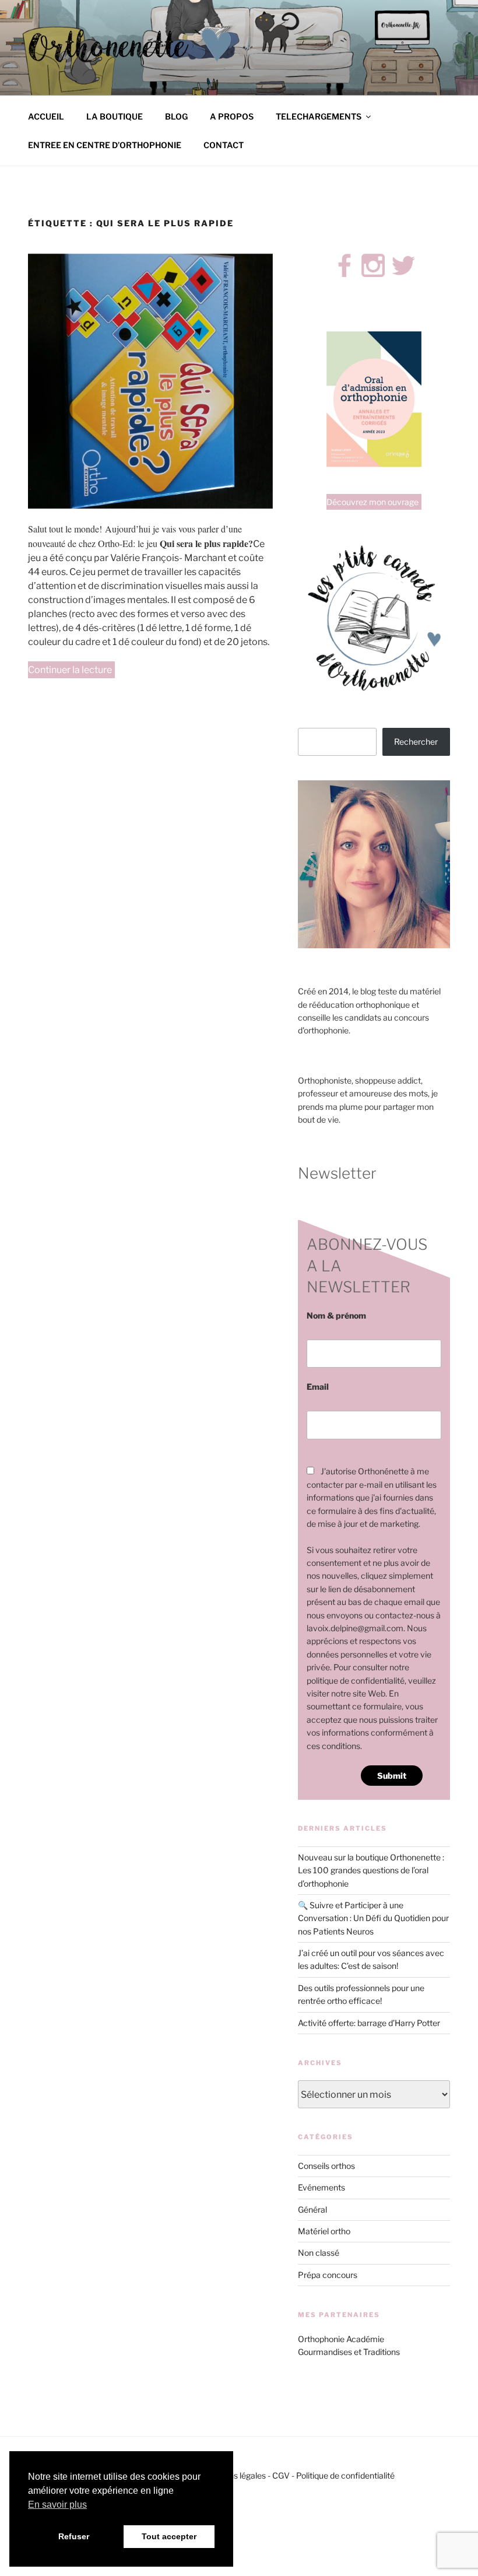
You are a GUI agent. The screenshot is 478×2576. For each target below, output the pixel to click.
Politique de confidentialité (345, 2475)
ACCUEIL (46, 116)
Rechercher (416, 742)
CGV (281, 2475)
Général (312, 2209)
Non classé (319, 2253)
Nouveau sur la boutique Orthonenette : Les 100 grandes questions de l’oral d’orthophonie (371, 1870)
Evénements (321, 2187)
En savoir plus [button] (57, 2505)
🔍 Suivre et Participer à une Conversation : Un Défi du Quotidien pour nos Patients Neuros (373, 1918)
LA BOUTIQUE (115, 116)
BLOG (176, 116)
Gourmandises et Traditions (349, 2352)
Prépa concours (328, 2275)
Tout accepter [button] (169, 2536)
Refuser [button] (74, 2536)
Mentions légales (234, 2475)
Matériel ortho (324, 2231)
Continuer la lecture (71, 671)
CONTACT (224, 145)
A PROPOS (232, 116)
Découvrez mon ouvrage (372, 502)
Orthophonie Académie (341, 2339)
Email (318, 1387)
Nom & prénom (336, 1315)
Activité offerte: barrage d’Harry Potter (369, 2023)
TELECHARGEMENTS (319, 116)
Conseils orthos (326, 2166)
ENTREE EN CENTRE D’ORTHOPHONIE (105, 145)
